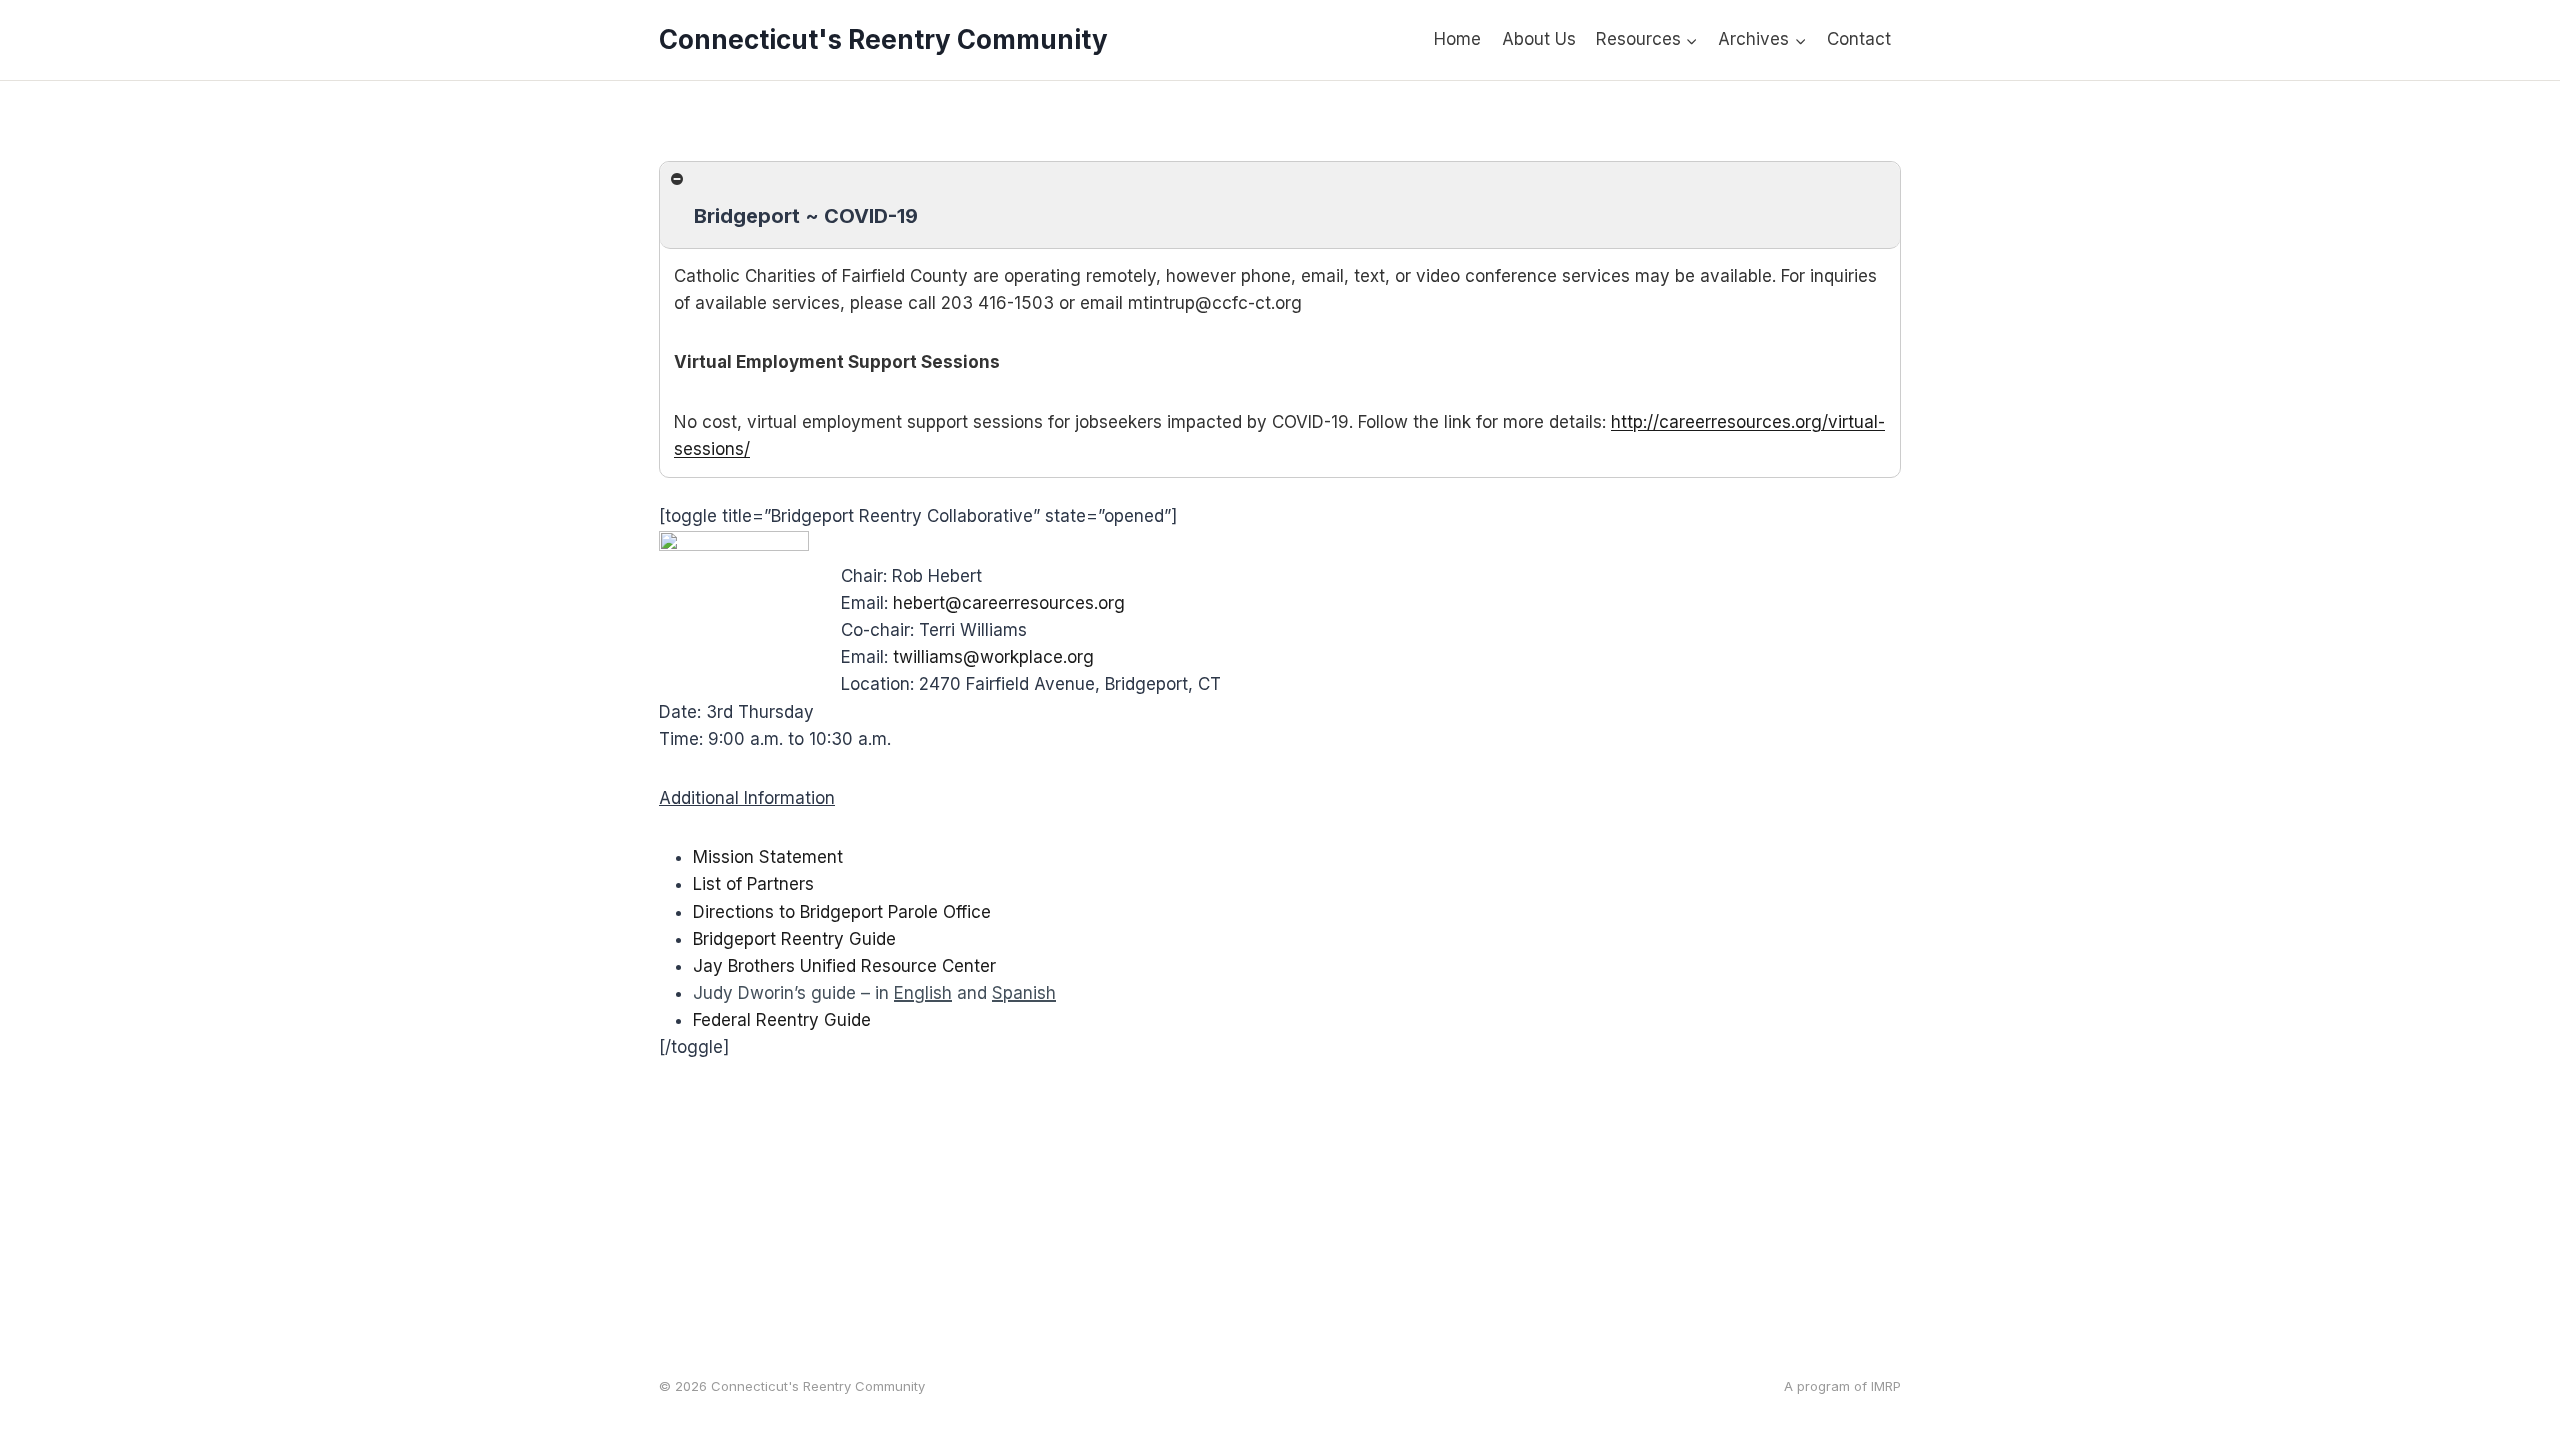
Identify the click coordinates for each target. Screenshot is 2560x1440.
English (923, 993)
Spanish (1024, 993)
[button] (1280, 205)
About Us (1539, 39)
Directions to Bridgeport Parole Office (842, 912)
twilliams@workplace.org (993, 657)
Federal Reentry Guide (782, 1020)
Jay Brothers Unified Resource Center (844, 966)
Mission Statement (768, 857)
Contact (1859, 39)
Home (1457, 39)
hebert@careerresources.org (1009, 603)
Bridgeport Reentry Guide (794, 939)
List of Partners (753, 884)
